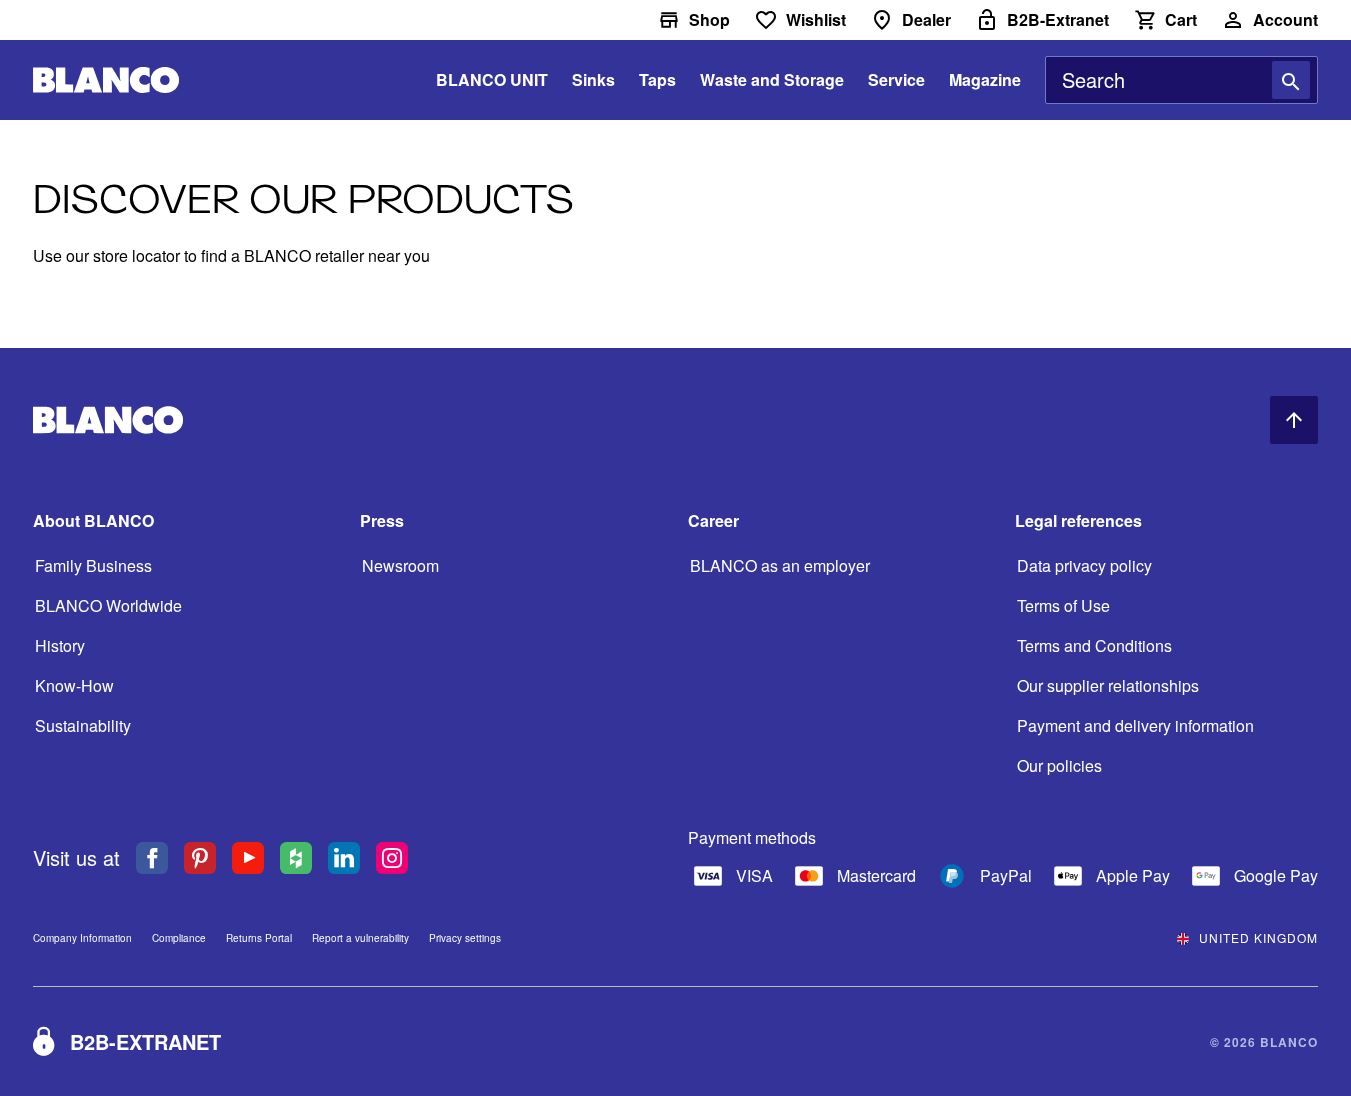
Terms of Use (1063, 605)
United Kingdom (1258, 937)
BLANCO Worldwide (108, 605)
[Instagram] (374, 858)
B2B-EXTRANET (145, 1041)
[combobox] (1181, 80)
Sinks (593, 79)
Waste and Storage (772, 79)
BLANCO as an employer (780, 565)
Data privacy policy (1084, 565)
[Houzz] (278, 858)
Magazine (985, 79)
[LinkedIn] (326, 858)
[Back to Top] (1294, 420)
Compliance (179, 938)
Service (896, 79)
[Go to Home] (106, 80)
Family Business (93, 565)
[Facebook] (134, 858)
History (60, 645)
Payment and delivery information (1135, 725)
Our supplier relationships (1108, 685)
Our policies (1059, 765)
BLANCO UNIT (492, 79)
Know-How (74, 685)
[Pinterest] (182, 858)
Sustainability (83, 725)
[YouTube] (230, 858)
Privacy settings (465, 939)
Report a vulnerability (360, 938)
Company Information (82, 938)
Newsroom (400, 565)
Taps (657, 79)
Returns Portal (259, 938)
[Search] (1291, 80)
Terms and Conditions (1094, 645)
